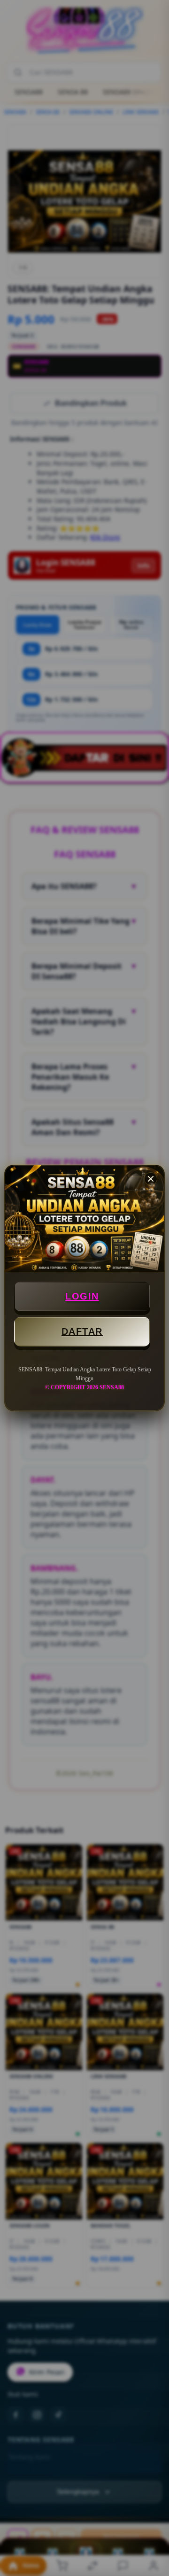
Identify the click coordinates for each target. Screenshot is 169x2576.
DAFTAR (82, 1331)
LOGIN (82, 1296)
